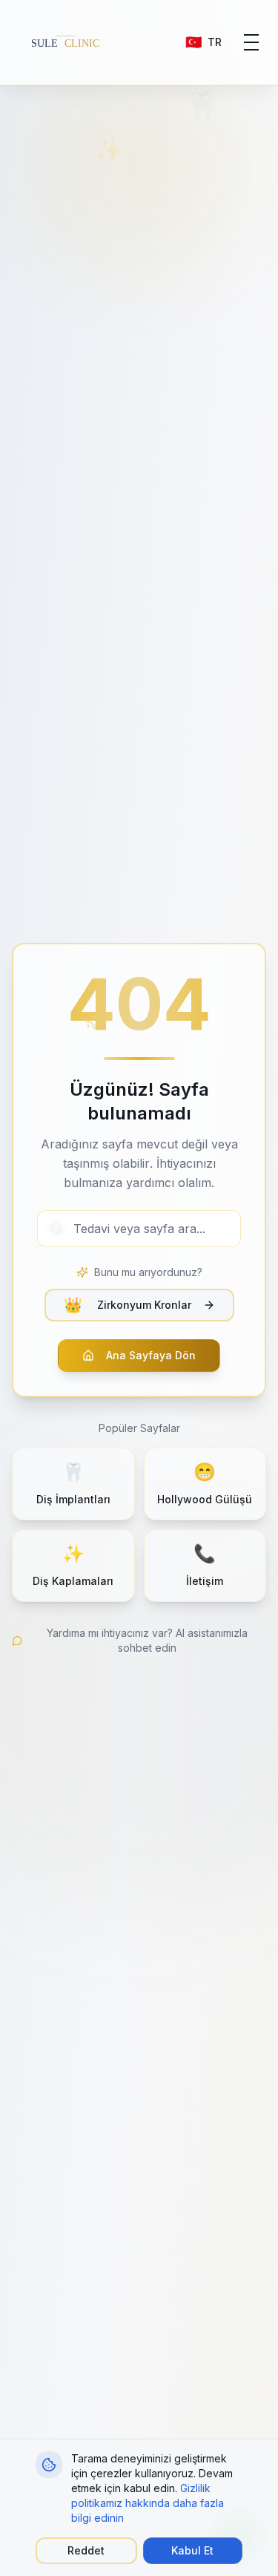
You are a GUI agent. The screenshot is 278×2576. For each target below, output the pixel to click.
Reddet (86, 2550)
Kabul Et (192, 2550)
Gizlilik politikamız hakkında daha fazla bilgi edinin (148, 2503)
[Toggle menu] (251, 42)
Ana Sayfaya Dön (151, 1355)
